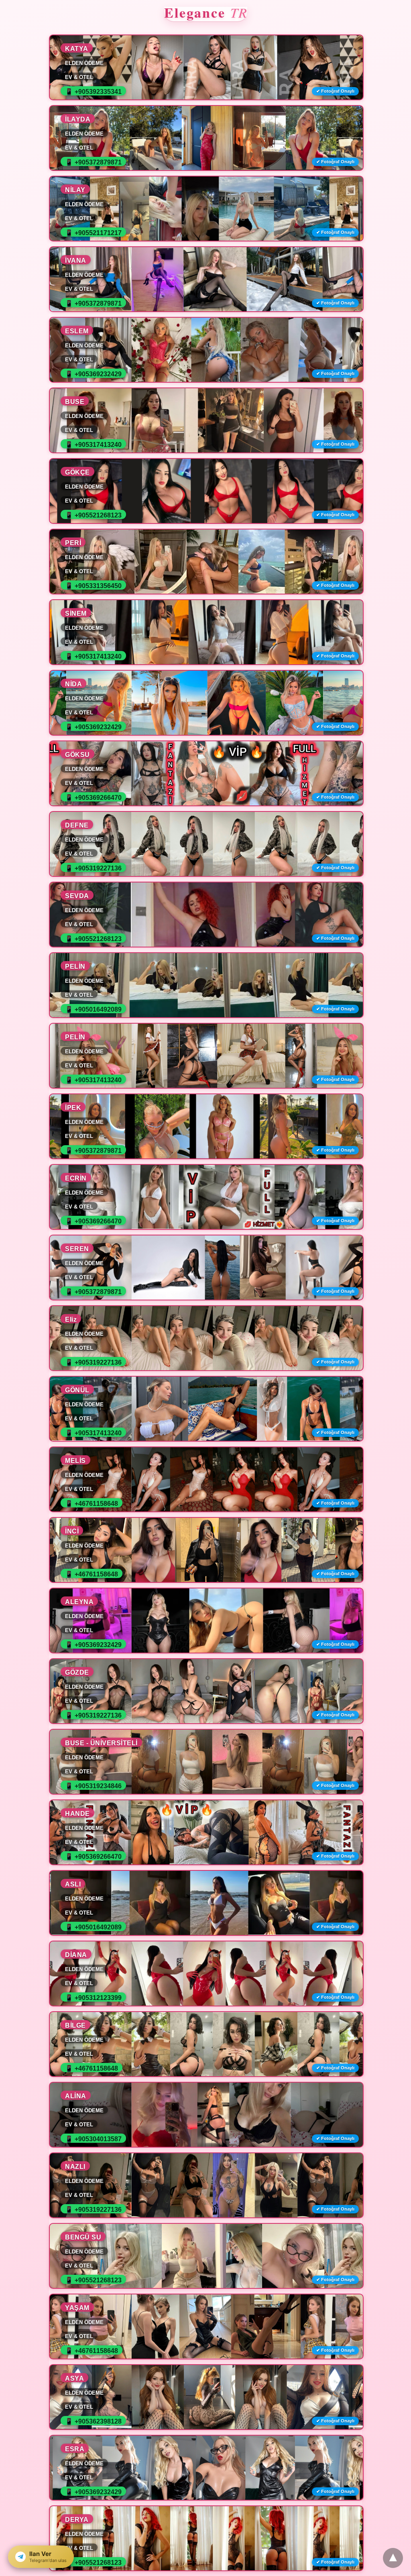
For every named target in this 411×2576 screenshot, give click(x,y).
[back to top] (393, 2558)
